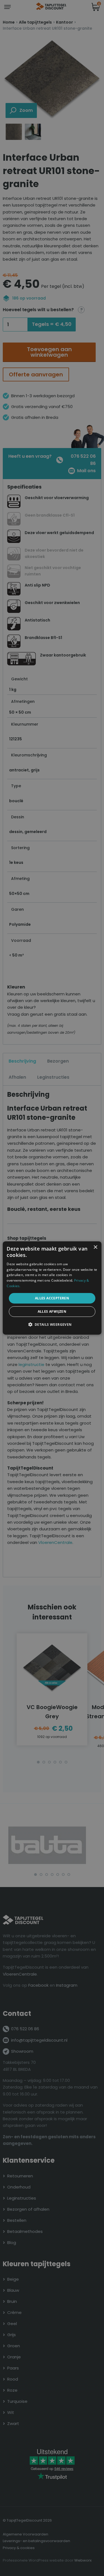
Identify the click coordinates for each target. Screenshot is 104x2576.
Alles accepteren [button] (52, 1298)
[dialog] (52, 1288)
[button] (52, 1324)
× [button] (95, 1247)
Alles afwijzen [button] (52, 1311)
